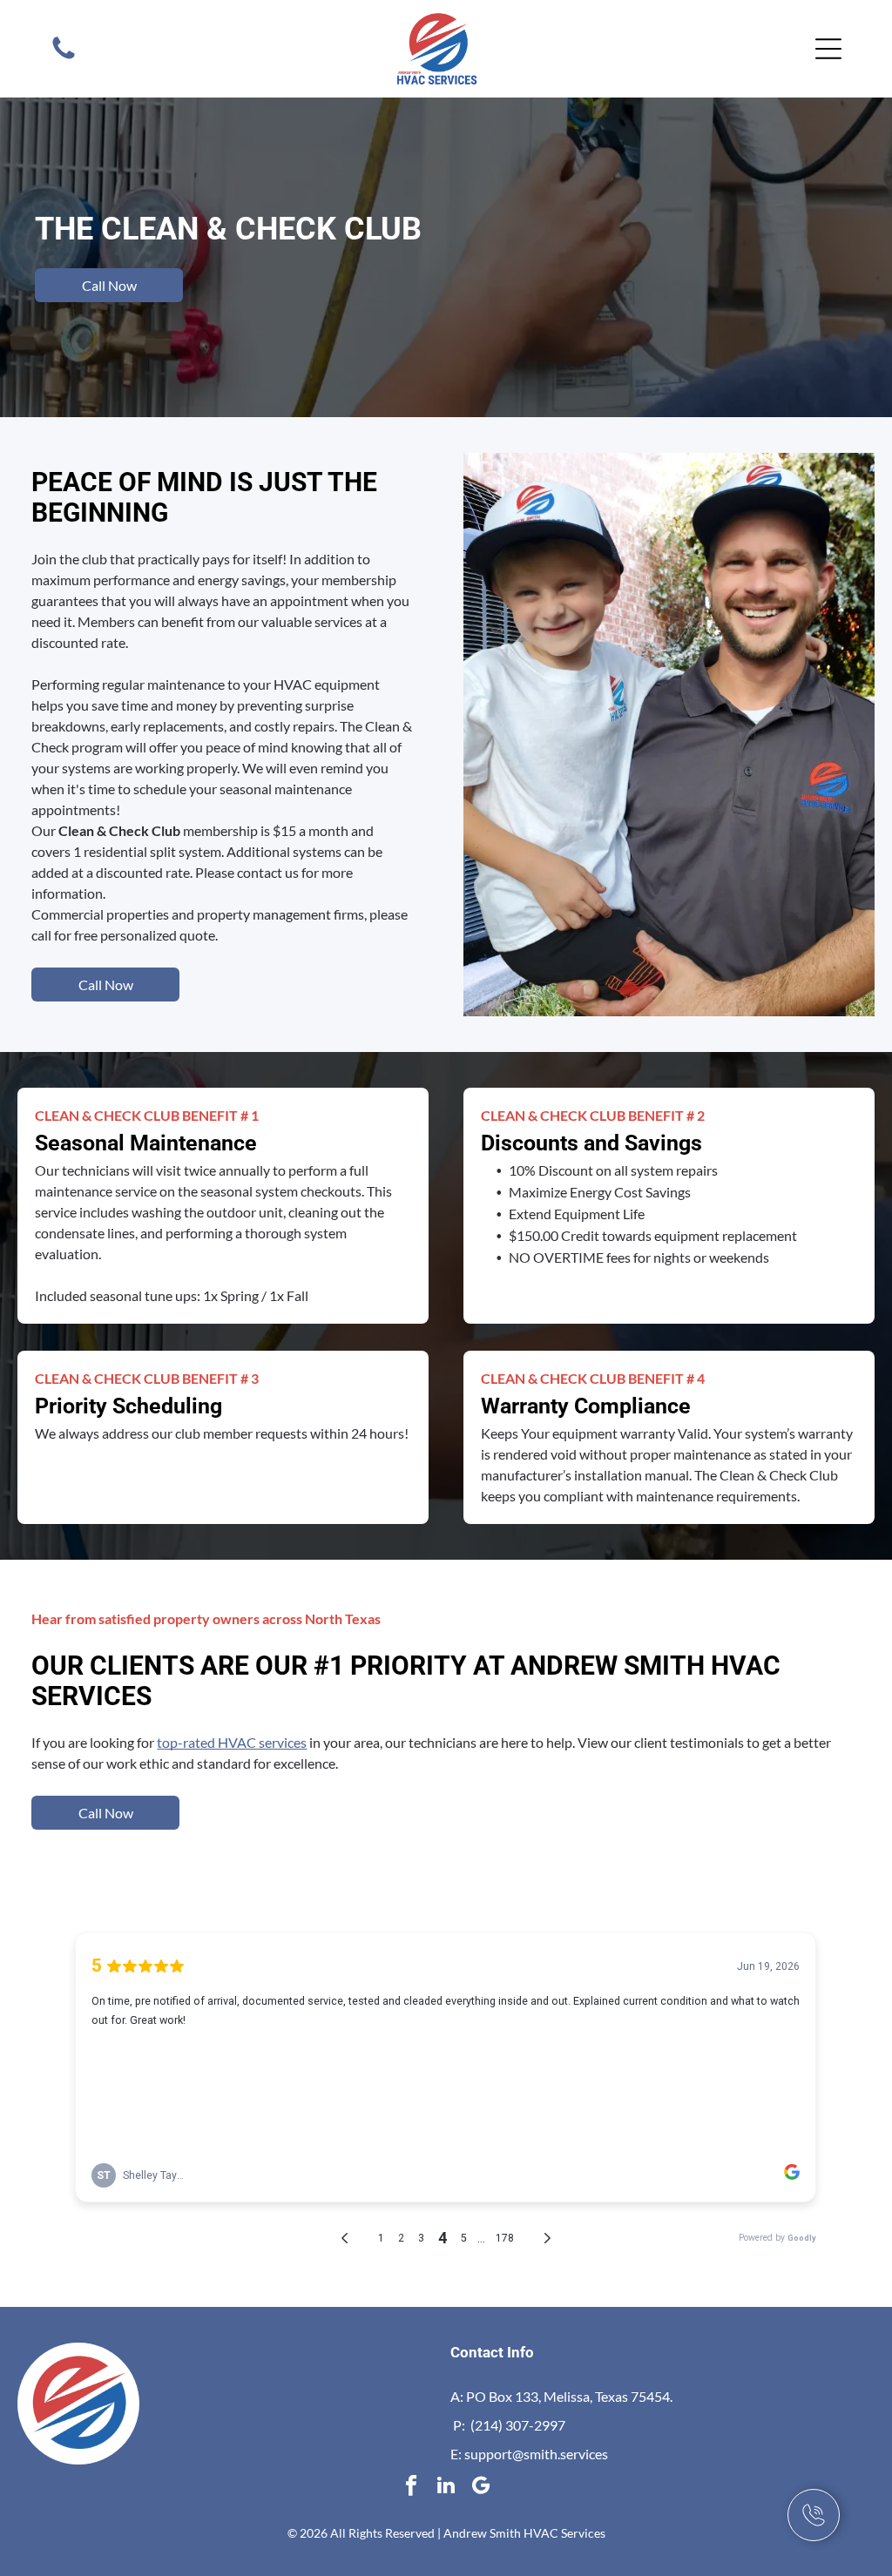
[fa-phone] (64, 57)
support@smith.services (536, 2454)
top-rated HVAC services (232, 1742)
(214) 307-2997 (518, 2425)
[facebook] (412, 2487)
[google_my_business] (481, 2487)
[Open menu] (828, 49)
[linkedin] (446, 2487)
